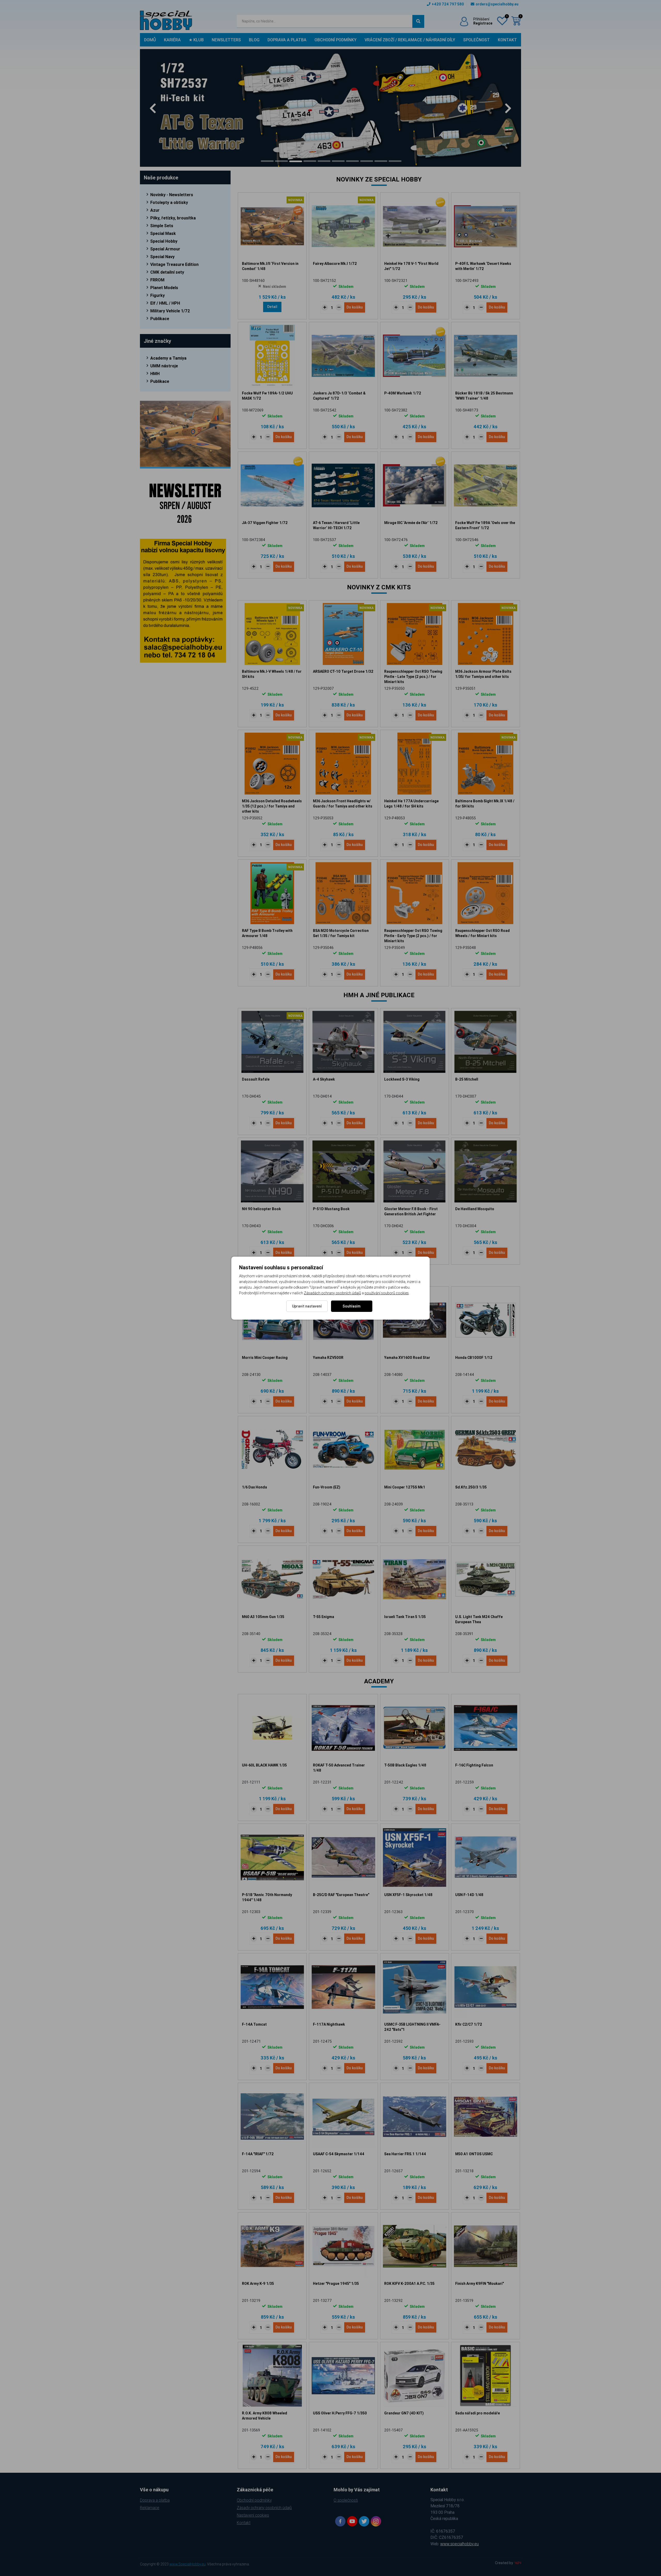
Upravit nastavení (307, 1306)
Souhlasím (352, 1306)
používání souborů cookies (387, 1293)
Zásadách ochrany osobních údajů (332, 1293)
